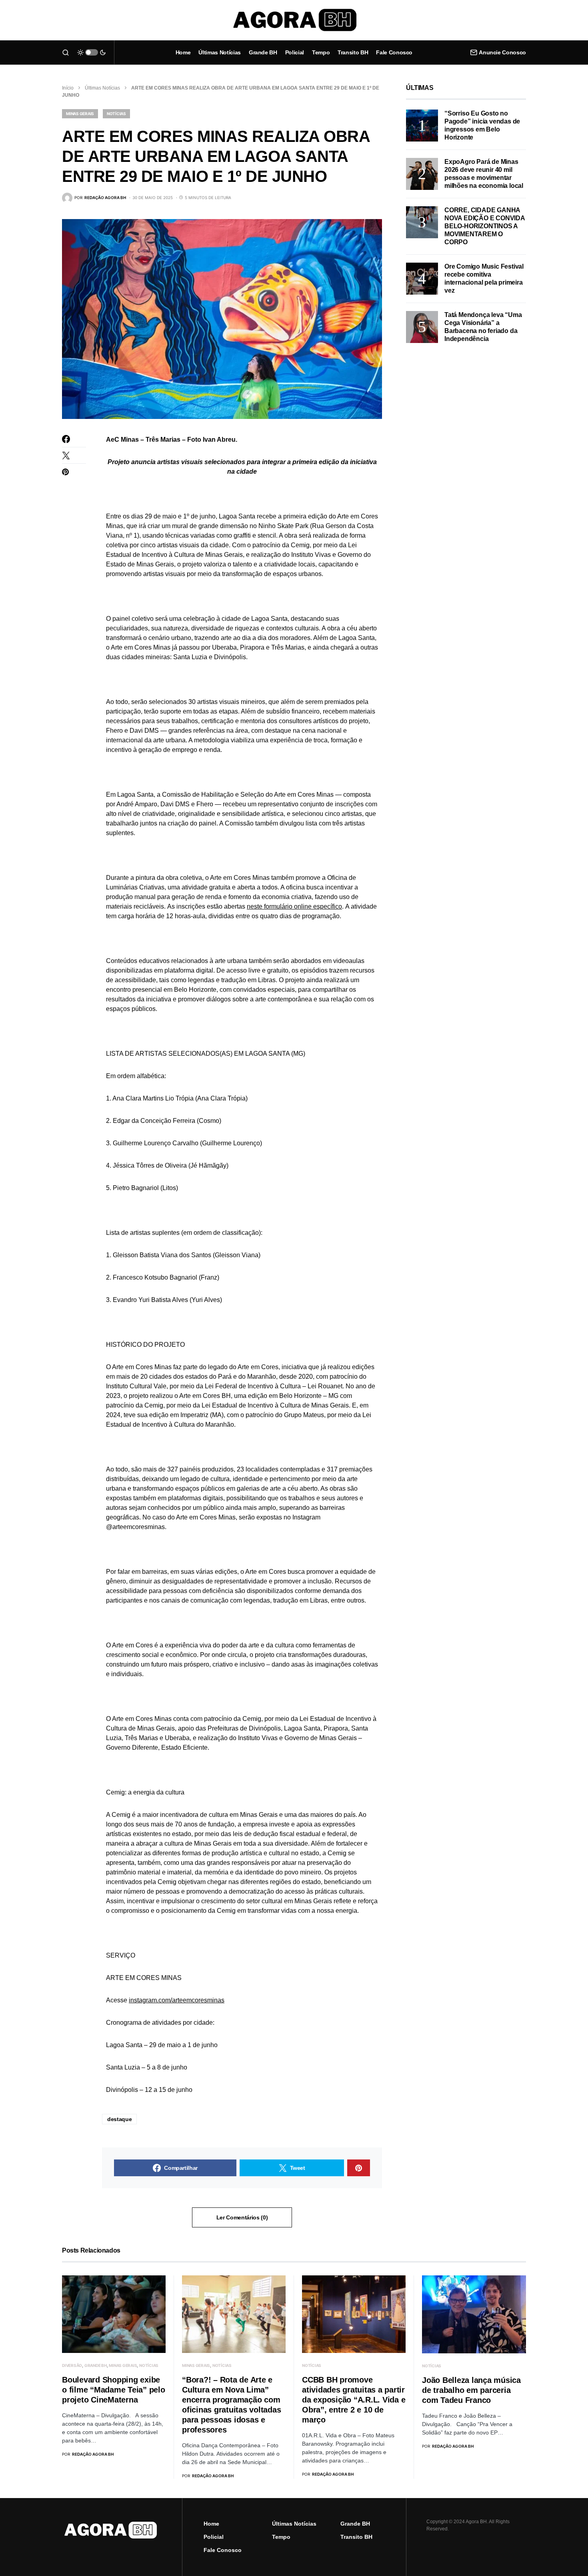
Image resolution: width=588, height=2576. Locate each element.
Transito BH (356, 2537)
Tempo (281, 2537)
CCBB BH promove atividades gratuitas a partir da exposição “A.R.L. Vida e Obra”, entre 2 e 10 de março (354, 2400)
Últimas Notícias (102, 88)
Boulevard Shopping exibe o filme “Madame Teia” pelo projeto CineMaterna (114, 2390)
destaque (119, 2119)
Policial (214, 2537)
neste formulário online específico (294, 906)
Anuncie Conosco (502, 52)
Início (68, 88)
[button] (66, 52)
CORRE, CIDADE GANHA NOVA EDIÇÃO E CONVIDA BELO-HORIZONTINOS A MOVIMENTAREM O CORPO (485, 226)
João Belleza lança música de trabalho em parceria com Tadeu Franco (471, 2390)
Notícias (116, 114)
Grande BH (96, 2365)
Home (211, 2524)
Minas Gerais (80, 114)
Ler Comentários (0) (242, 2217)
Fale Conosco (223, 2550)
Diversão (72, 2365)
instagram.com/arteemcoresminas (177, 2000)
